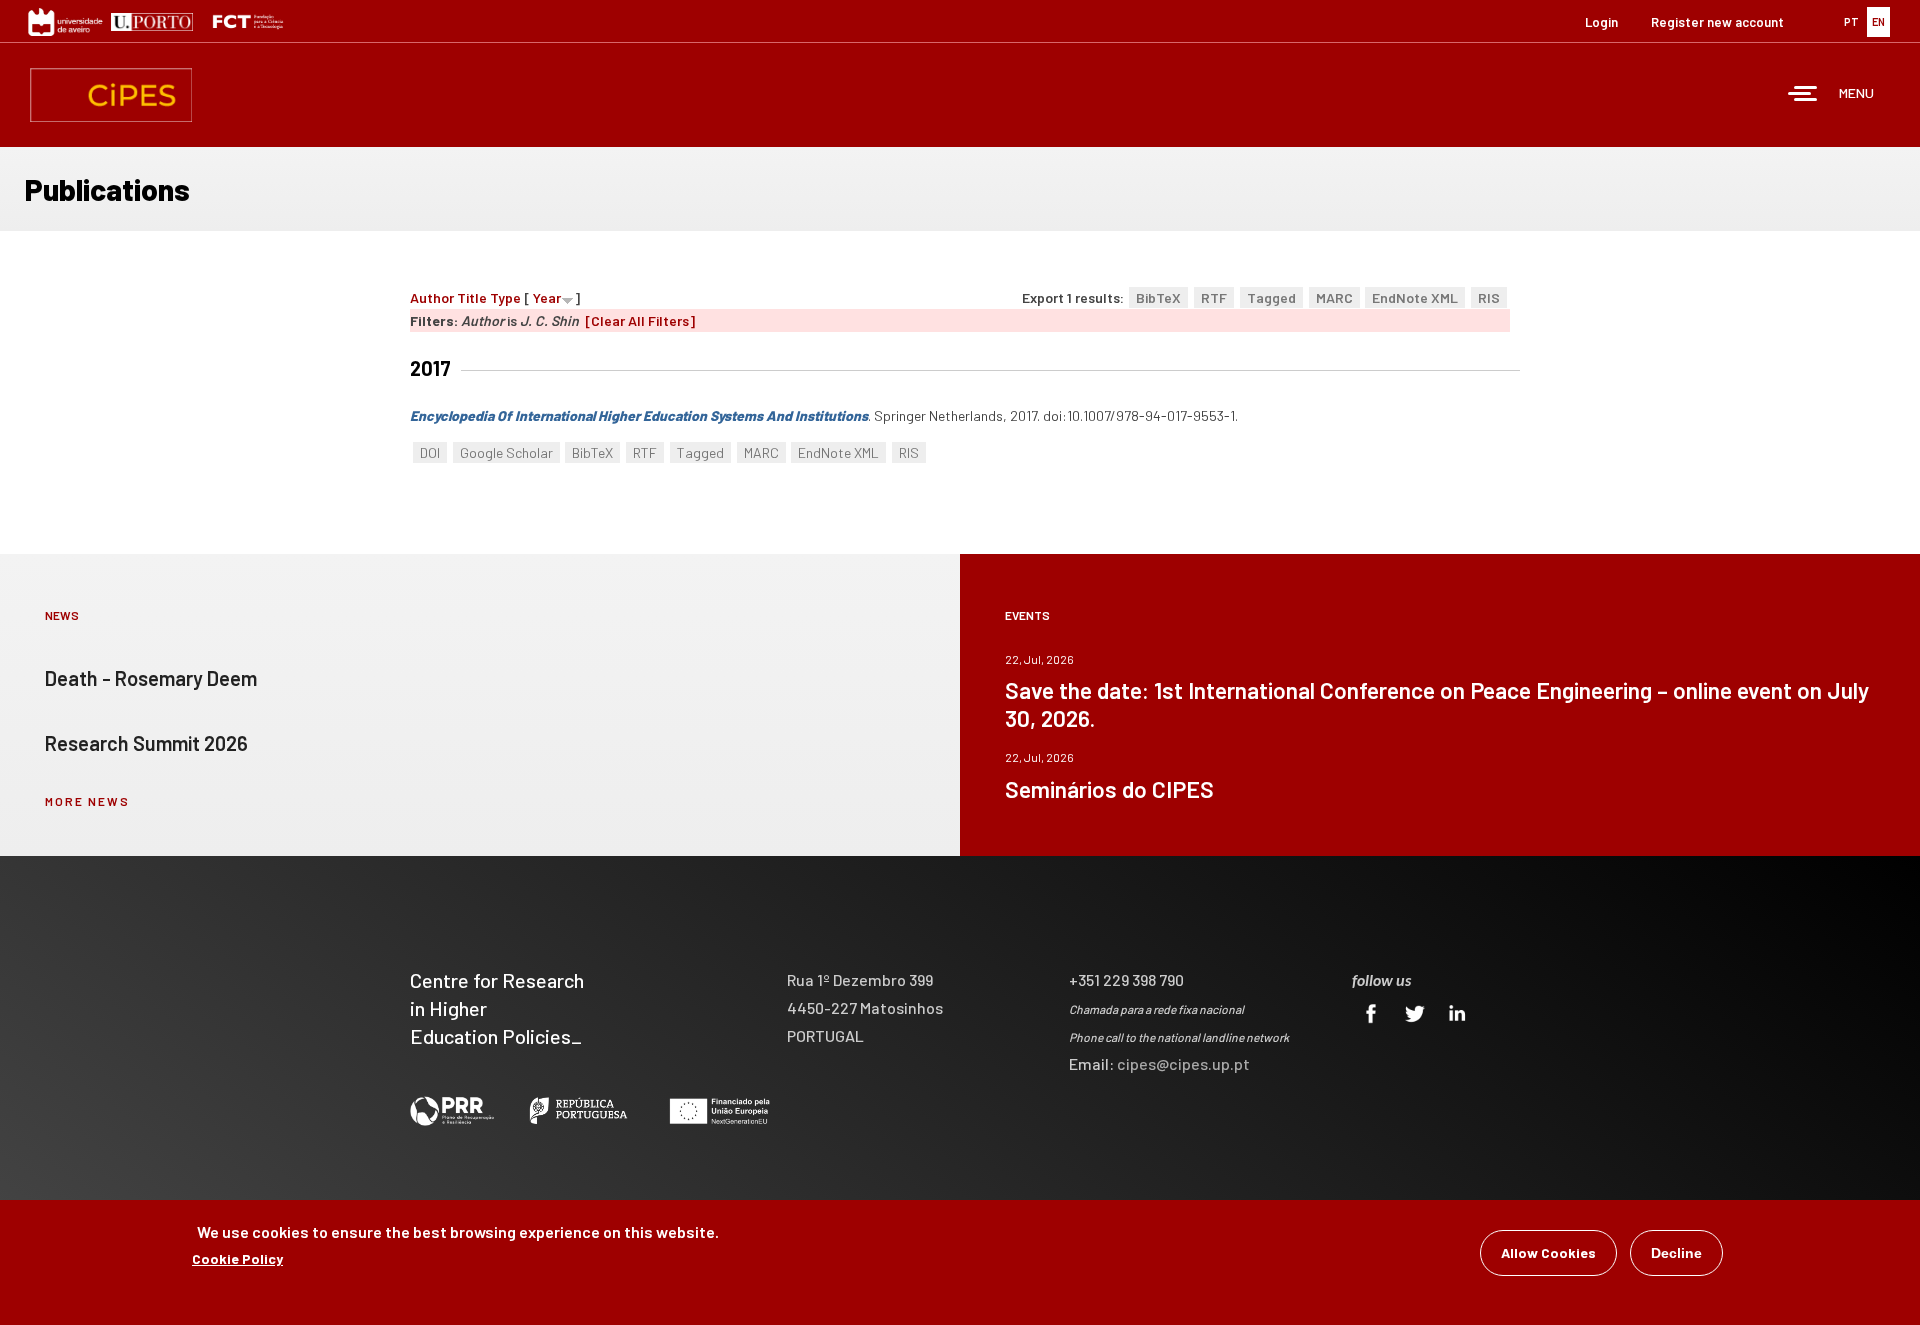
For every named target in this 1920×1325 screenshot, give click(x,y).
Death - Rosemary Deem (151, 678)
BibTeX (1158, 297)
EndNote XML (1415, 297)
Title (472, 297)
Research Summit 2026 (146, 743)
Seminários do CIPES (1109, 789)
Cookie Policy (237, 1258)
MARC (1334, 297)
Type (505, 297)
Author (432, 297)
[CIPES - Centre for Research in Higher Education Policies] (111, 95)
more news (87, 801)
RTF (1214, 297)
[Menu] (1803, 95)
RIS (1489, 297)
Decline (1676, 1253)
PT (1851, 21)
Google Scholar (506, 452)
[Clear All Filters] (640, 320)
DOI (430, 452)
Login (1601, 22)
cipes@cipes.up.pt (1183, 1063)
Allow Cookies (1548, 1252)
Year (547, 297)
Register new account (1717, 22)
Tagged (1271, 297)
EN (1878, 21)
